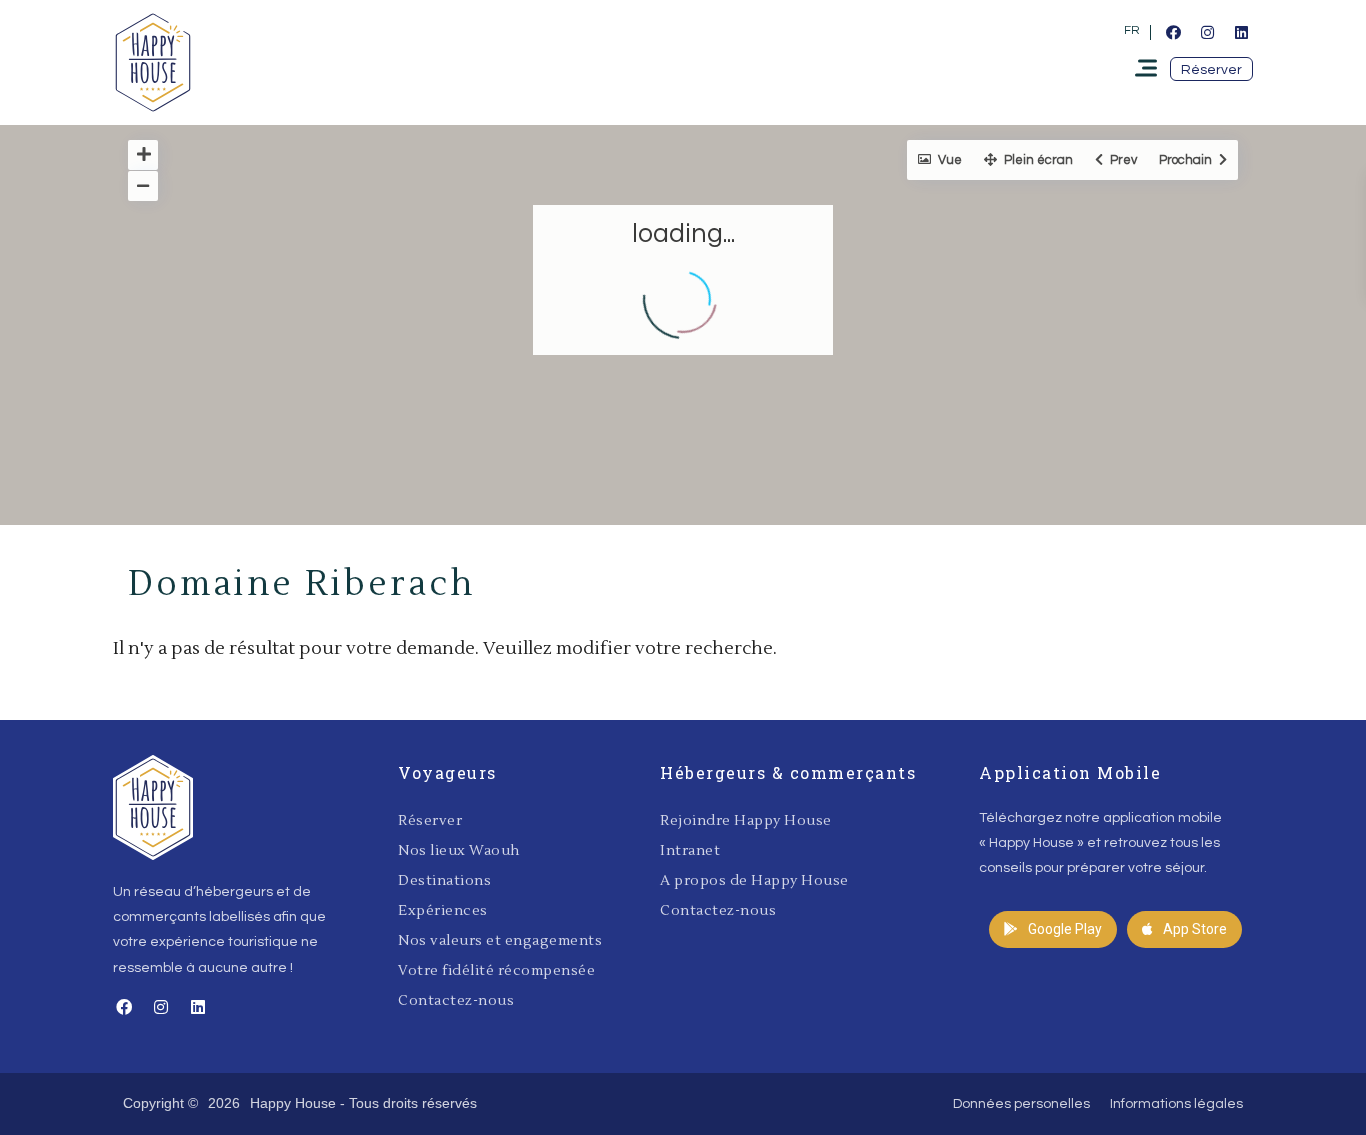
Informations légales (1176, 1104)
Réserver (430, 821)
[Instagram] (1207, 32)
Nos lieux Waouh (459, 851)
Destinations (444, 881)
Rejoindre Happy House (746, 821)
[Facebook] (1173, 32)
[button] (1211, 69)
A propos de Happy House (754, 881)
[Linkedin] (1241, 32)
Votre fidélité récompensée (496, 971)
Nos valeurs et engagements (500, 941)
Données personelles (1021, 1104)
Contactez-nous (456, 1001)
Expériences (443, 911)
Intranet (690, 851)
